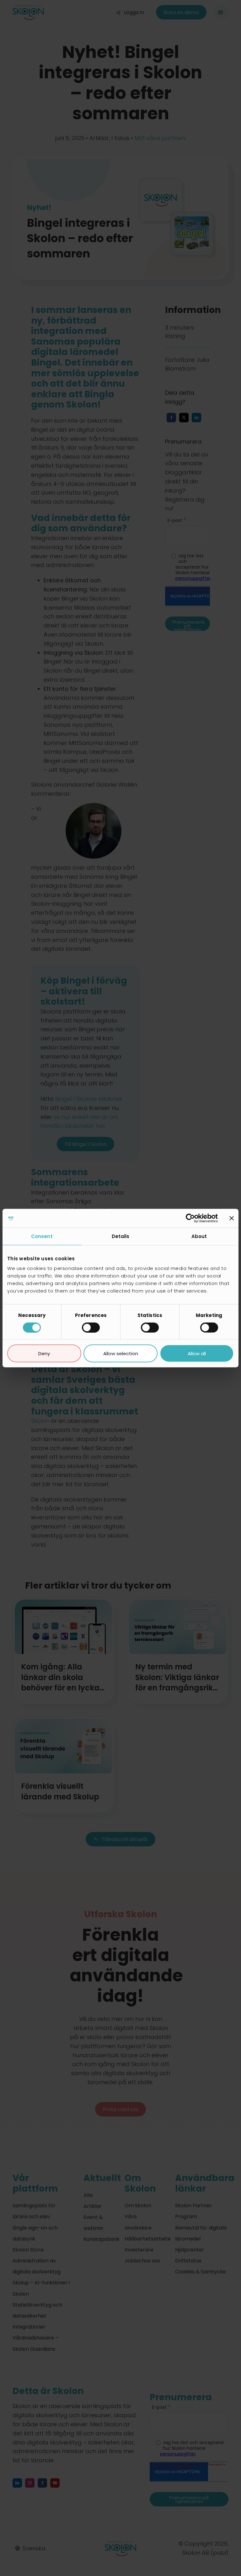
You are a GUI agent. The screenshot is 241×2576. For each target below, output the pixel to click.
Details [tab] (121, 1236)
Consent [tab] (42, 1236)
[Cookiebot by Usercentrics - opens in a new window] (190, 1218)
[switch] (91, 1327)
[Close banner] (232, 1218)
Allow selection (121, 1353)
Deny (44, 1353)
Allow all (197, 1353)
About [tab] (199, 1236)
